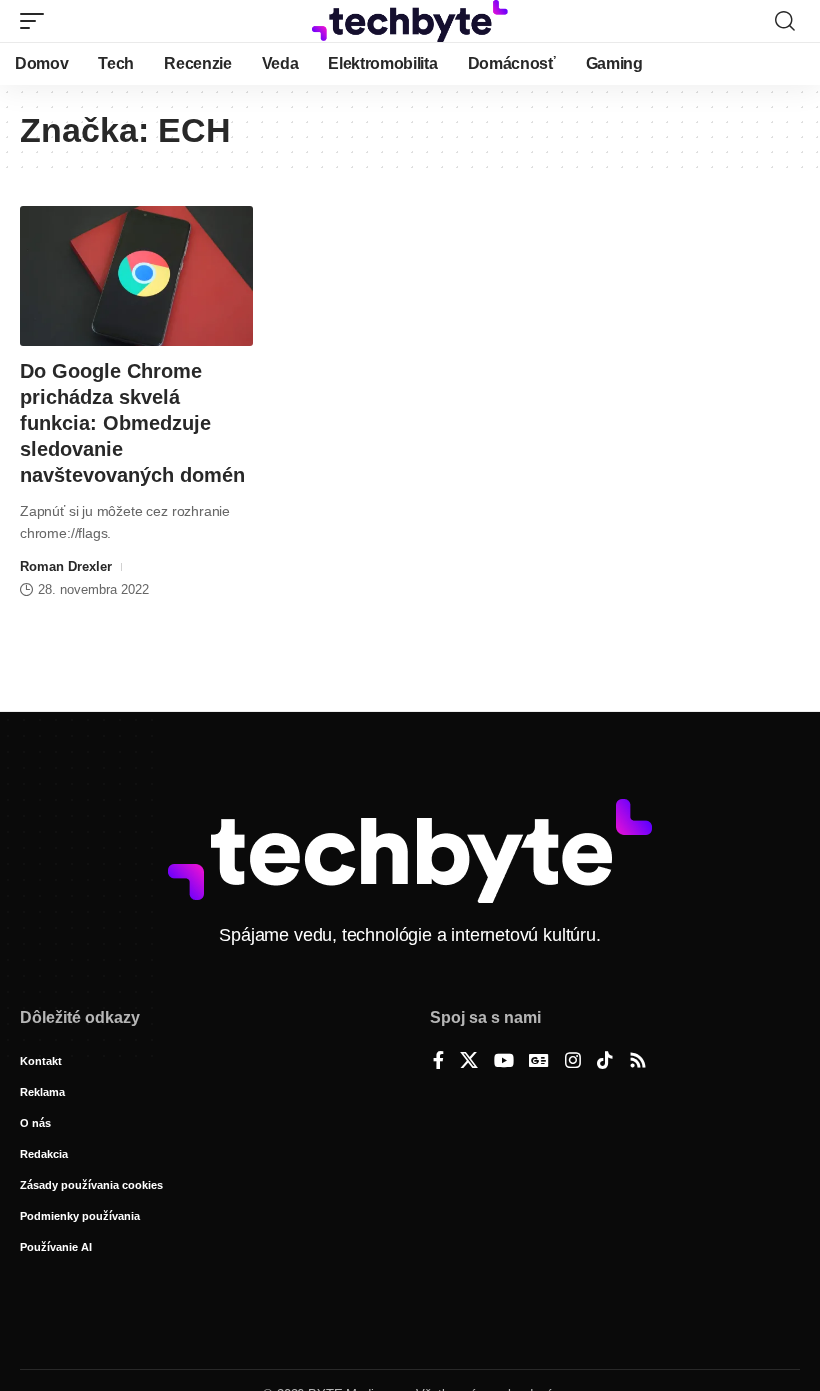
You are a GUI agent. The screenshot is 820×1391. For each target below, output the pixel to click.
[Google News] (539, 1062)
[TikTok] (605, 1062)
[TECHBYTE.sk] (410, 21)
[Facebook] (438, 1062)
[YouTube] (504, 1062)
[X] (469, 1062)
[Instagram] (573, 1062)
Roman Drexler (66, 566)
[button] (37, 21)
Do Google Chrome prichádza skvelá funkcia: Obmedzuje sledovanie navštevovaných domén (132, 423)
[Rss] (638, 1062)
